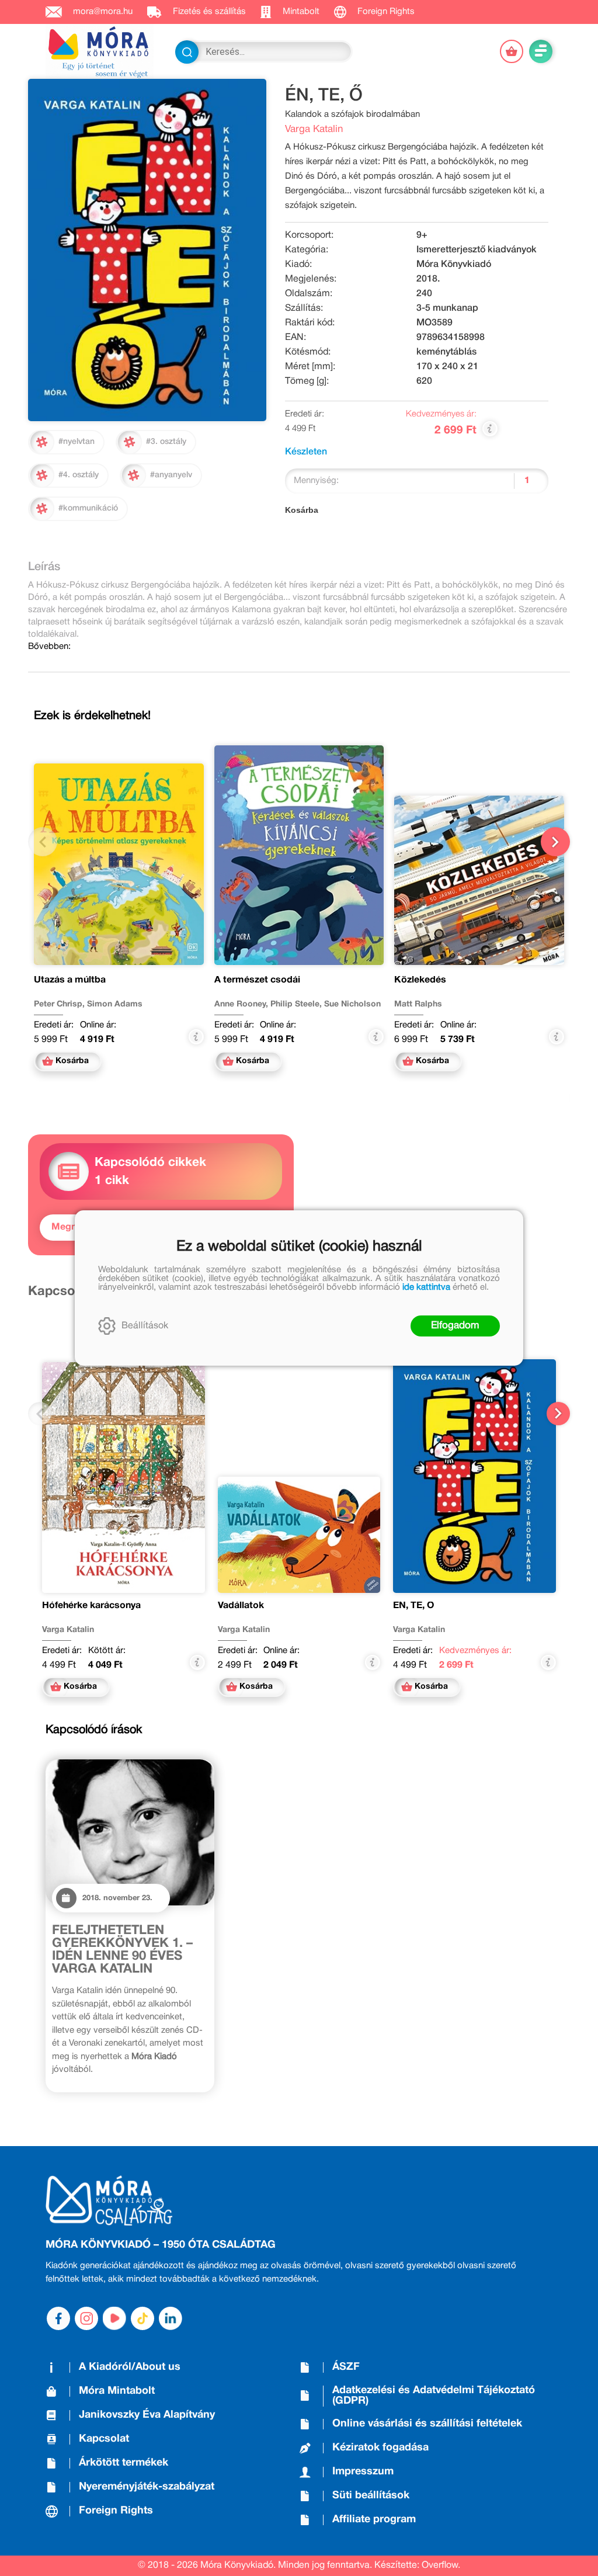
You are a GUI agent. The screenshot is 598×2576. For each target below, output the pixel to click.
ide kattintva (426, 1287)
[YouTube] (114, 2318)
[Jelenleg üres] (512, 51)
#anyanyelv (171, 475)
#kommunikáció (88, 508)
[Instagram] (86, 2318)
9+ (422, 235)
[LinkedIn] (171, 2318)
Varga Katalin (314, 129)
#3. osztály (166, 442)
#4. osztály (79, 475)
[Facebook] (58, 2318)
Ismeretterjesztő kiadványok (477, 250)
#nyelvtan (77, 442)
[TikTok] (142, 2318)
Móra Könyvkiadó (454, 265)
